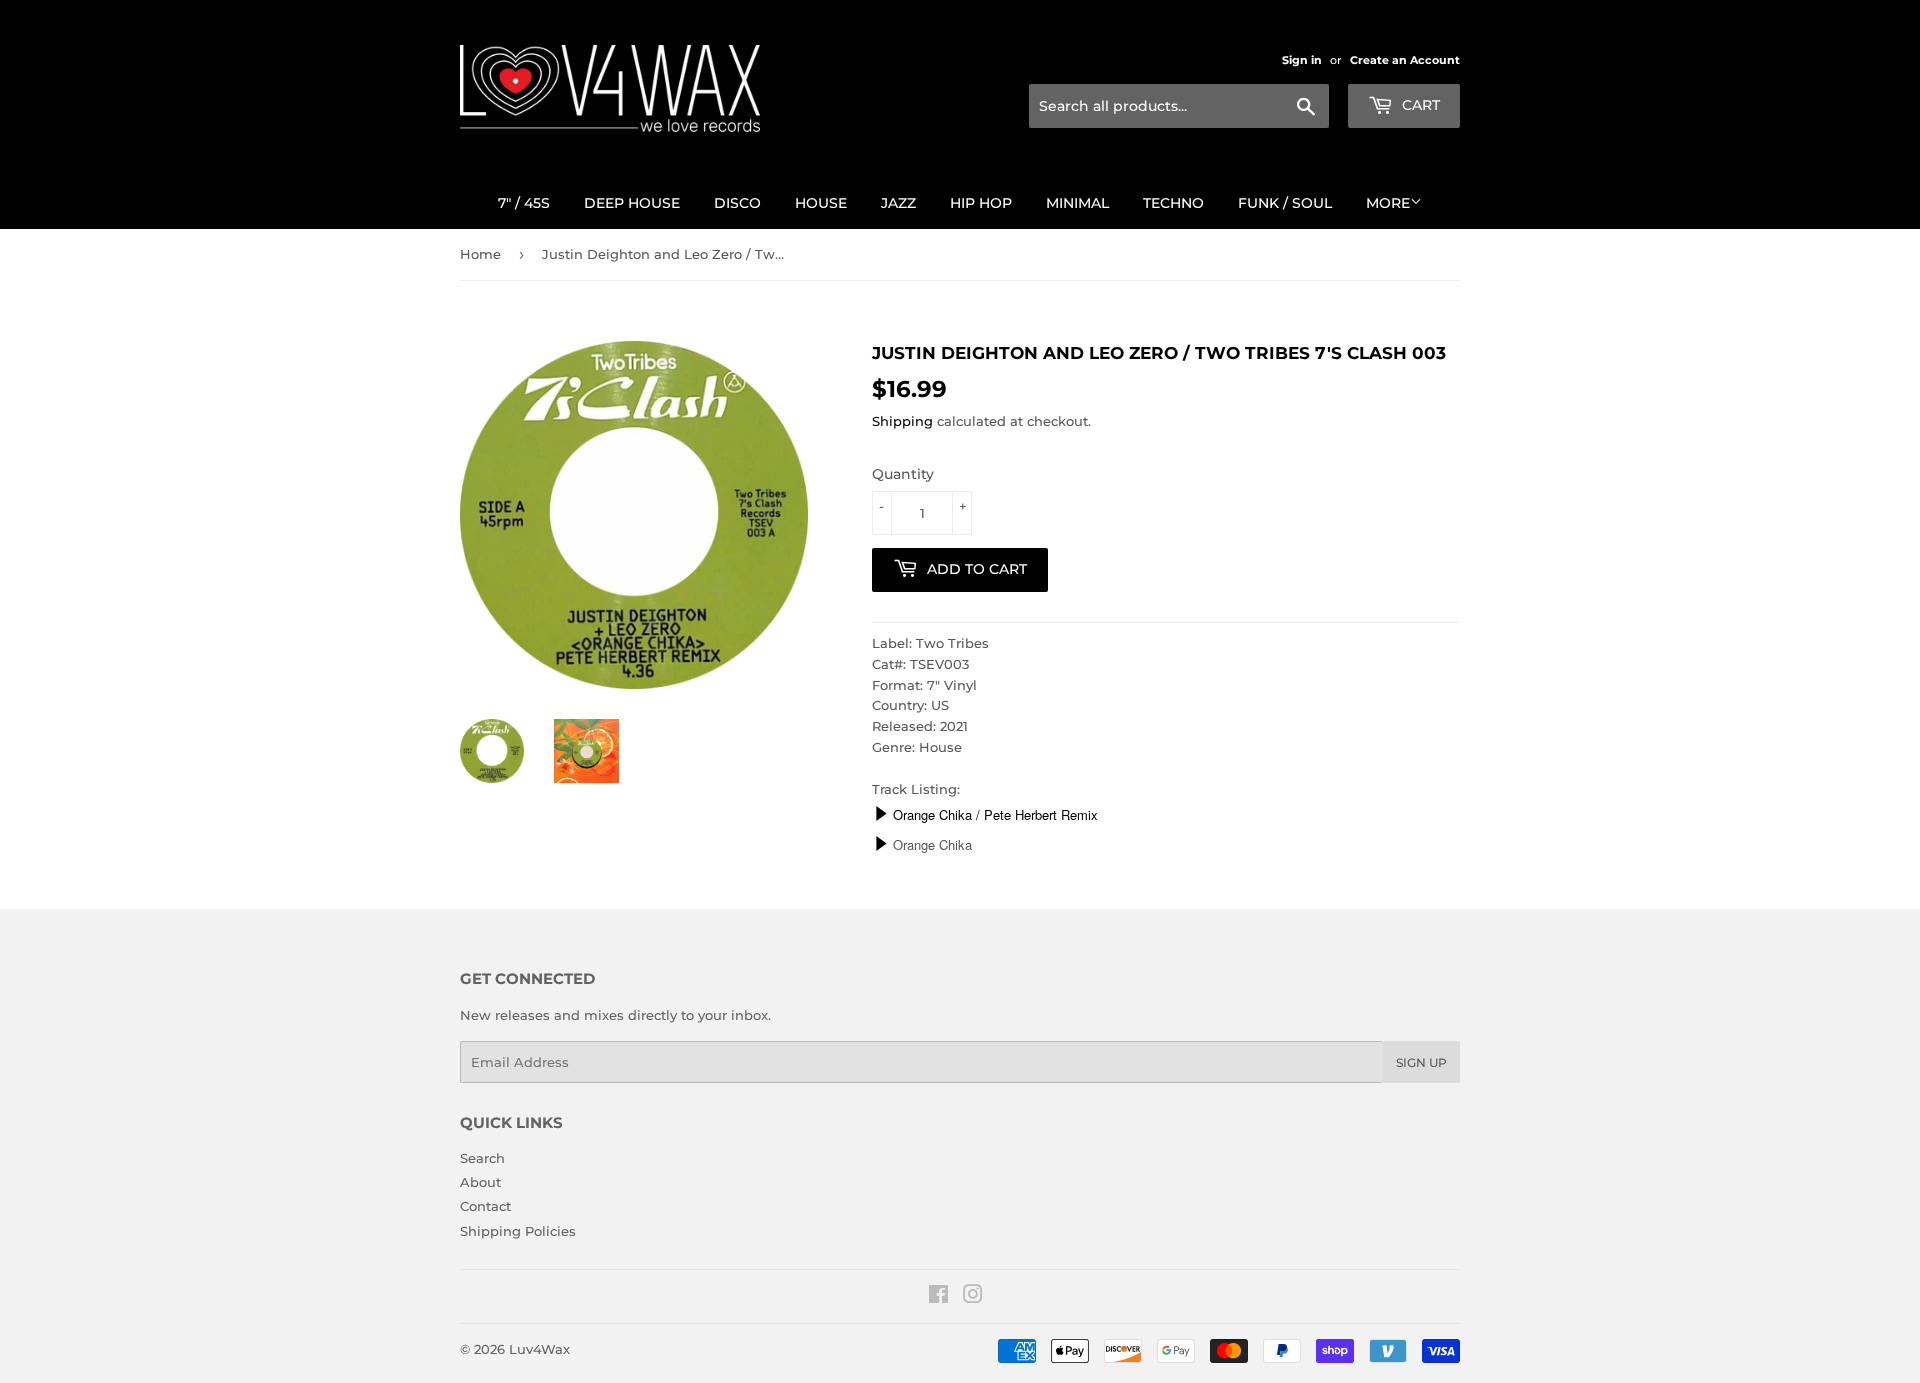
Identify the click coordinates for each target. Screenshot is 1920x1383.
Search (482, 1158)
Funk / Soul (1285, 203)
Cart (1419, 105)
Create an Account (1405, 60)
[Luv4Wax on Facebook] (938, 1297)
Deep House (632, 203)
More (1388, 203)
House (821, 203)
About (480, 1182)
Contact (485, 1206)
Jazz (898, 203)
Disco (737, 203)
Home (480, 254)
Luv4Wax (539, 1349)
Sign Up (1421, 1062)
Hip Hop (981, 203)
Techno (1173, 203)
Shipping (902, 421)
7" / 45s (524, 203)
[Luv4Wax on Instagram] (973, 1297)
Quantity (903, 474)
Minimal (1077, 203)
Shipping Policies (518, 1231)
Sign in (1302, 60)
